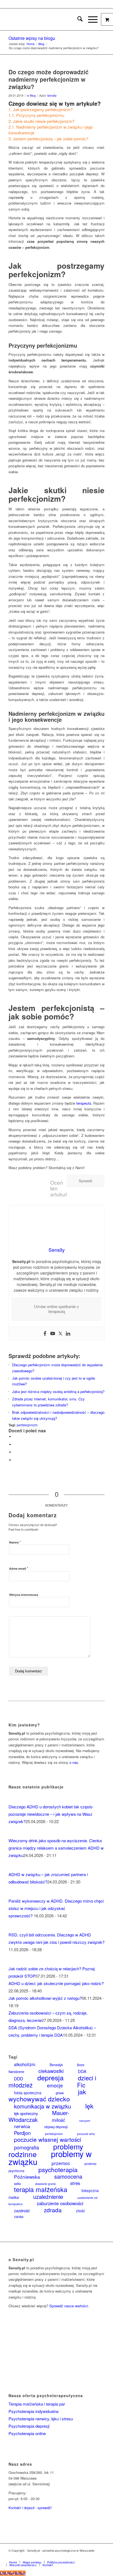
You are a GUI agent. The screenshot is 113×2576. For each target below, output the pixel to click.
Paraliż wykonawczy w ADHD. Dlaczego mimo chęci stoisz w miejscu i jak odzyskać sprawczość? (56, 1908)
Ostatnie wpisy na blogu (32, 38)
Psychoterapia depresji (29, 2426)
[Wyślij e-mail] (15, 1460)
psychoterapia (58, 2170)
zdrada (53, 2210)
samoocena (68, 2176)
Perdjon (22, 2133)
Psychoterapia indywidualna (33, 2411)
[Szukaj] (77, 19)
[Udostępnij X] (15, 1444)
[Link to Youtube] (100, 2556)
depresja (50, 2077)
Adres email (19, 1568)
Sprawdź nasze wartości (69, 2306)
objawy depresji (56, 2127)
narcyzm (85, 2121)
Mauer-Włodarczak (39, 2116)
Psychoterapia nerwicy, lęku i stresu (41, 2419)
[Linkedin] (68, 1334)
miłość (58, 2120)
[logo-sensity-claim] (47, 19)
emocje (55, 2085)
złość (80, 2211)
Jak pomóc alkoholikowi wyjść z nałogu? (45, 1998)
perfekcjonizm (27, 1425)
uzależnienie (48, 2197)
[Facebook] (45, 1334)
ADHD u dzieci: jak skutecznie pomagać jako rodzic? (56, 1983)
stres (75, 2183)
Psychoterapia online (27, 2433)
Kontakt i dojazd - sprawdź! (30, 2508)
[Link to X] (84, 2556)
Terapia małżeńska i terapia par (37, 2404)
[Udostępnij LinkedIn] (15, 1452)
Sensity (52, 95)
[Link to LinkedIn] (92, 2556)
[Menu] (90, 19)
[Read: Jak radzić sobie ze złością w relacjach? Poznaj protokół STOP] (13, 1961)
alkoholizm (25, 2064)
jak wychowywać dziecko (47, 2095)
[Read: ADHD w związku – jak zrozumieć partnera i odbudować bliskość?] (13, 1867)
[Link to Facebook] (76, 2556)
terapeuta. (84, 1103)
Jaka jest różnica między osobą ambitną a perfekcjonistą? (58, 1391)
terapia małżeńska (41, 2189)
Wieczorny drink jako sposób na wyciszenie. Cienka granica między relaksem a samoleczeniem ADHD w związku (56, 1848)
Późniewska (27, 2177)
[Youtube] (53, 1334)
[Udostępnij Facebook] (15, 1437)
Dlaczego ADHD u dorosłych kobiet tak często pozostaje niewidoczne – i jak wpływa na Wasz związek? (50, 1814)
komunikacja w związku (43, 2106)
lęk (89, 2106)
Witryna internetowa (24, 1595)
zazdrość (22, 2210)
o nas (74, 1762)
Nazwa (15, 1542)
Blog (33, 95)
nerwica (22, 2126)
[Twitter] (60, 1334)
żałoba (19, 2217)
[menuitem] (77, 19)
